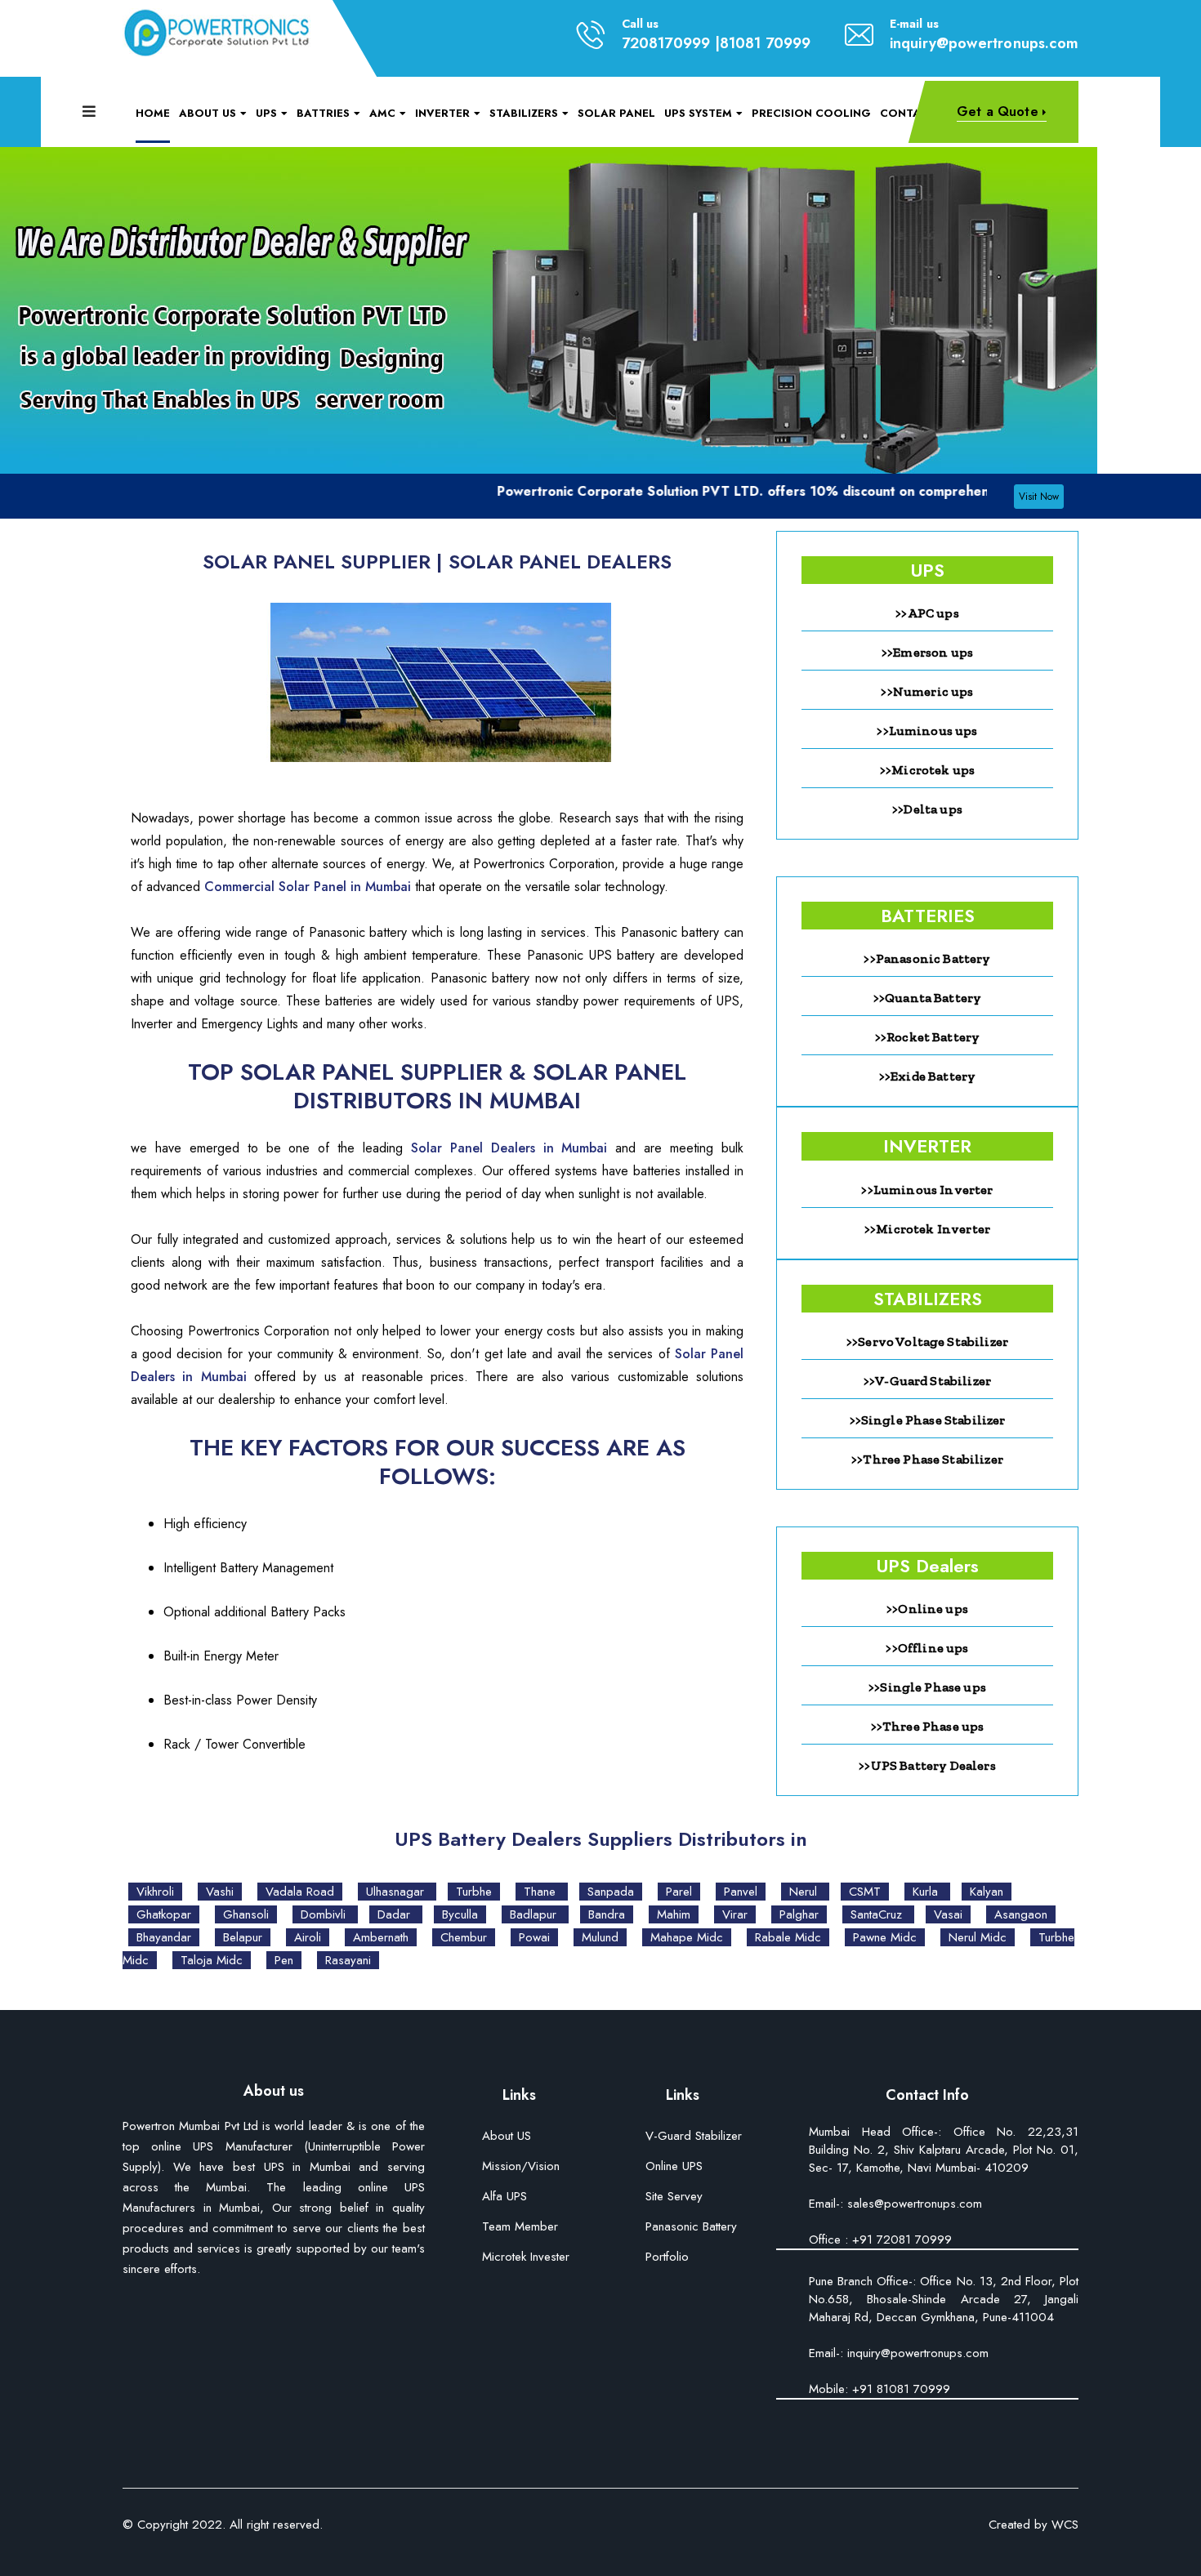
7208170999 (666, 43)
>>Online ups (927, 1609)
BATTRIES (323, 113)
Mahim (674, 1914)
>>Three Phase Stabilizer (927, 1459)
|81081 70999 (763, 43)
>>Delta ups (927, 809)
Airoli (308, 1937)
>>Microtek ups (927, 770)
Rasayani (348, 1960)
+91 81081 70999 (899, 2389)
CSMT (865, 1892)
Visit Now (1039, 497)
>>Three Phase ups (928, 1726)
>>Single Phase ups (927, 1687)
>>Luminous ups (927, 731)
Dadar (396, 1914)
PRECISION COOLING (811, 113)
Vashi (220, 1892)
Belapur (243, 1937)
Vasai (948, 1914)
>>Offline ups (927, 1648)
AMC (382, 113)
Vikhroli (155, 1892)
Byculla (460, 1914)
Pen (284, 1960)
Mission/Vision (521, 2167)
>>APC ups (927, 613)
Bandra (607, 1914)
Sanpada (611, 1892)
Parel (679, 1892)
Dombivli (325, 1914)
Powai (534, 1937)
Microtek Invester (526, 2258)
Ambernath (381, 1937)
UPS (266, 113)
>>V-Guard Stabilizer (927, 1381)
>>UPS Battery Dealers (927, 1765)
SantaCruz (878, 1914)
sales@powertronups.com (913, 2204)
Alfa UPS (505, 2197)
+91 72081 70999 (902, 2240)
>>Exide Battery (927, 1076)
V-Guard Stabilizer (694, 2137)
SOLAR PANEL (616, 113)
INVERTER (442, 113)
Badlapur (535, 1914)
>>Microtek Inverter (927, 1229)
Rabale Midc (788, 1937)
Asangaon (1021, 1914)
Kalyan (987, 1892)
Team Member (520, 2228)
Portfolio (667, 2258)
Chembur (464, 1937)
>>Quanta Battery (928, 998)
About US (507, 2137)
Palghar (799, 1914)
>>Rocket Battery (928, 1037)
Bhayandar (164, 1937)
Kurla (927, 1892)
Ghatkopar (164, 1914)
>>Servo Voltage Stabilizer (927, 1341)
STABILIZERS (524, 113)
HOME (153, 113)
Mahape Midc (687, 1937)
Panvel (741, 1892)
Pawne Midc (885, 1937)
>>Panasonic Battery (927, 958)
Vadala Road (300, 1892)
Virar (735, 1914)
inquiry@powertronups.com (984, 43)
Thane (542, 1892)
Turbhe (474, 1892)
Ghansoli (246, 1914)
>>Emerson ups (927, 652)
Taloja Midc (212, 1960)
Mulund (600, 1937)
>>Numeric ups (927, 691)
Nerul (805, 1892)
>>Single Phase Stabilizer (928, 1420)
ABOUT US (208, 113)
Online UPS (674, 2167)
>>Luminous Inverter (927, 1190)
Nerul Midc (978, 1937)
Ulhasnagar (397, 1892)
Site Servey (674, 2197)
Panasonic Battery (691, 2228)
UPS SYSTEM (698, 113)
